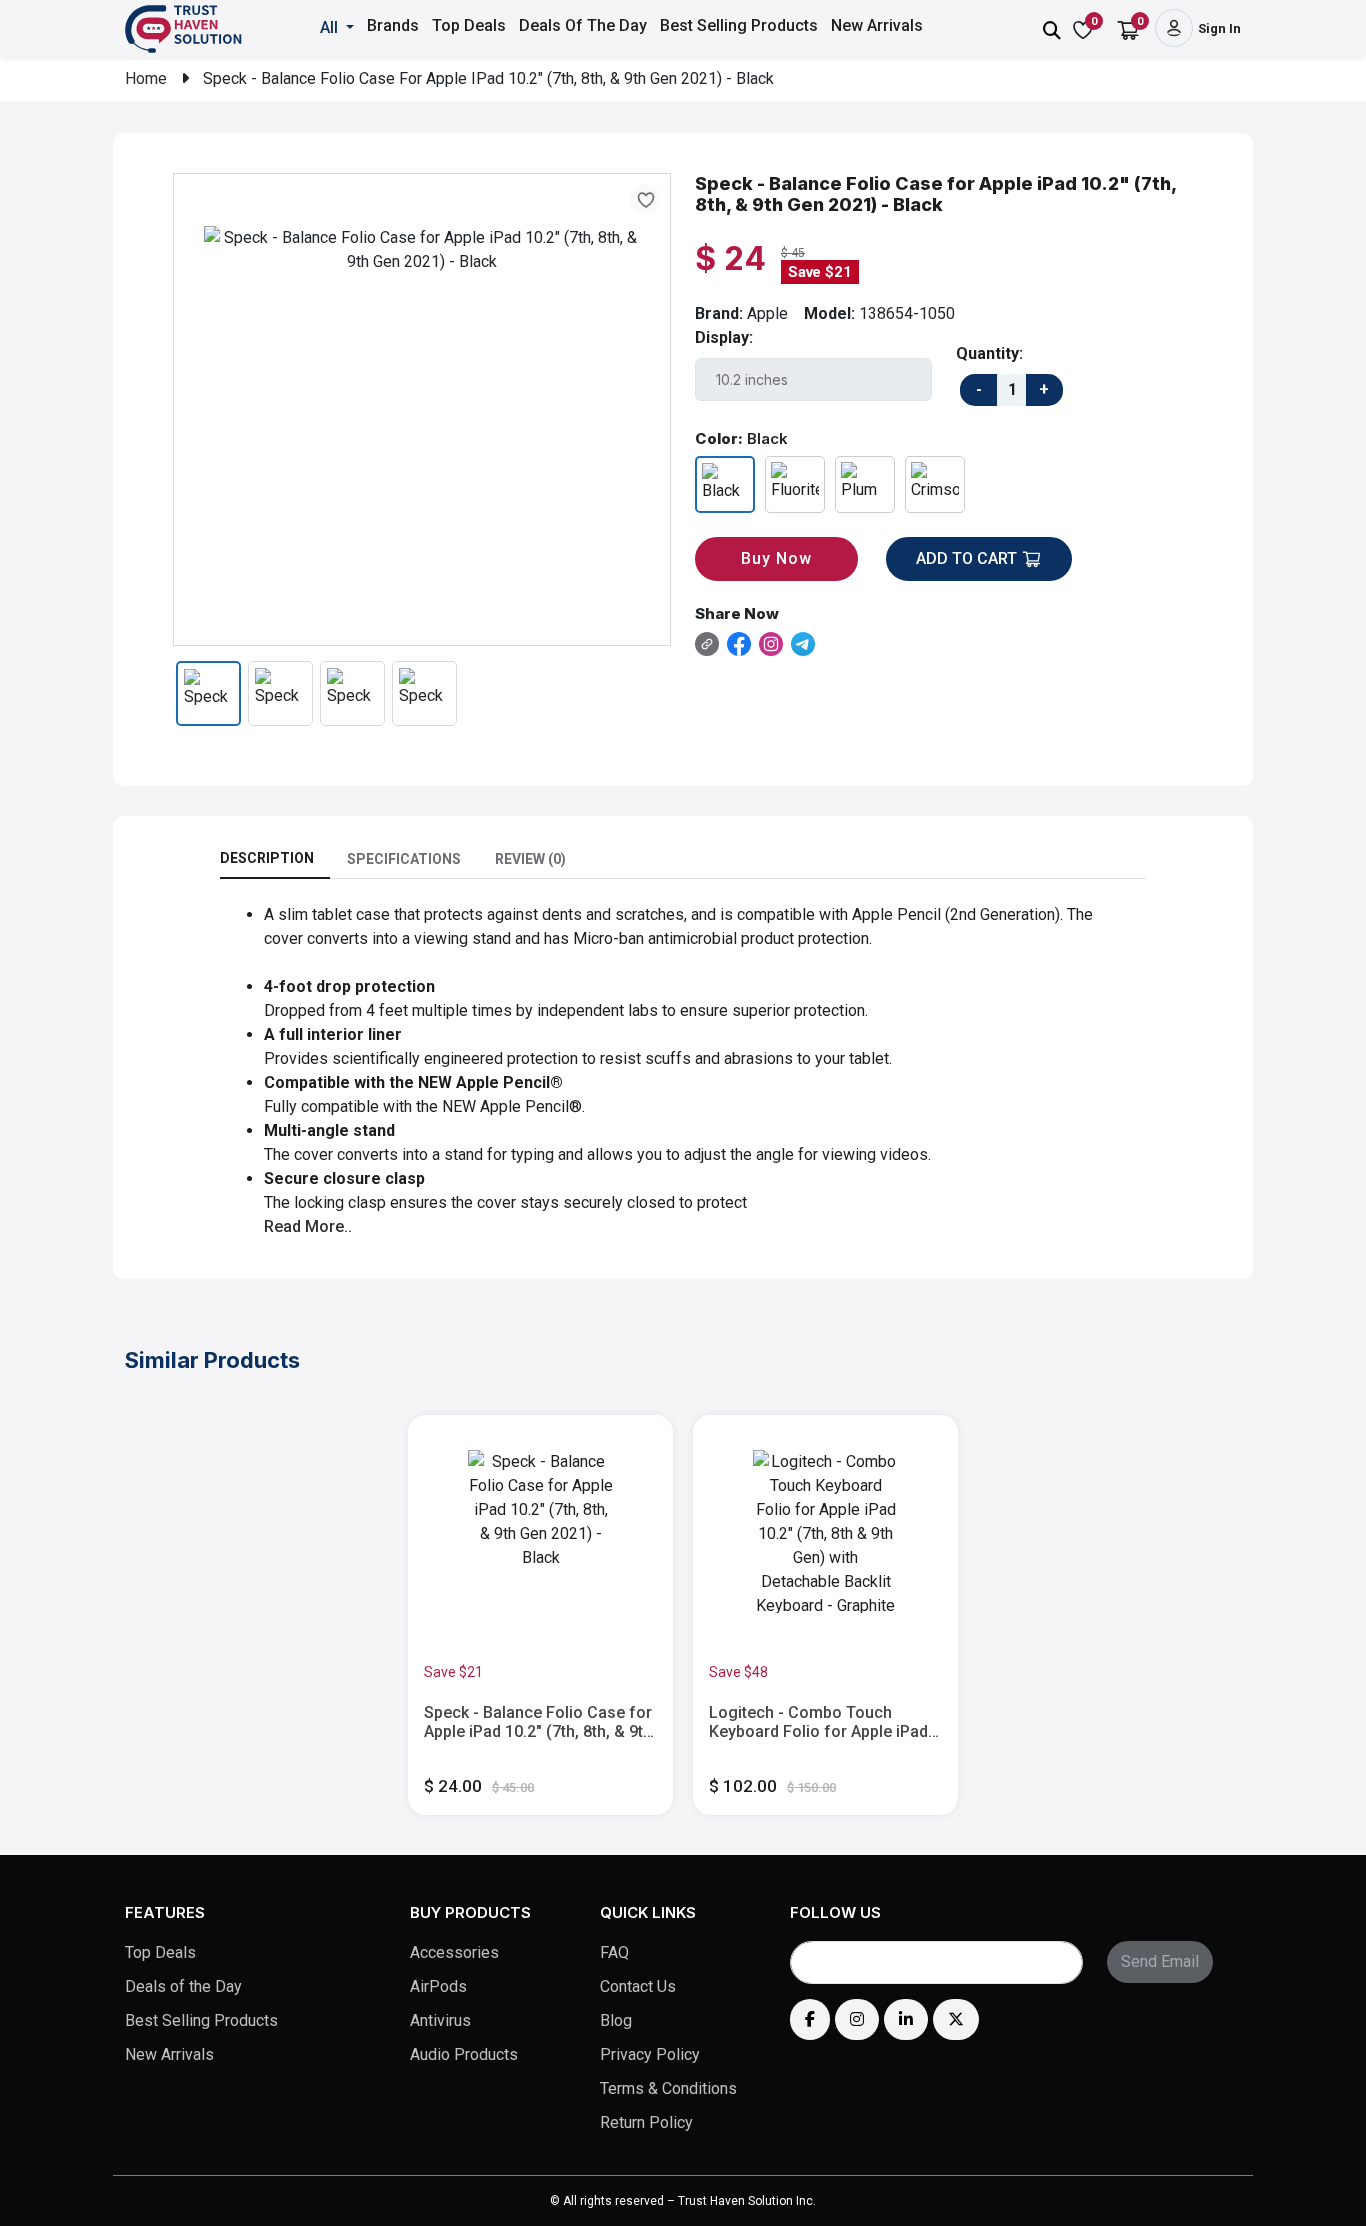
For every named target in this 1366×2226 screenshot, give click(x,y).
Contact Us (638, 1986)
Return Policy (646, 2122)
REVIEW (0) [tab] (530, 859)
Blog (616, 2020)
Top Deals (469, 25)
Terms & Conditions (668, 2088)
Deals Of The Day (583, 25)
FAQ (614, 1952)
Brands (393, 25)
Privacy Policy (650, 2054)
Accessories (454, 1952)
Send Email (1160, 1961)
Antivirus (440, 2020)
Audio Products (464, 2054)
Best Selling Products (739, 25)
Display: (724, 337)
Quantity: (989, 353)
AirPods (438, 1986)
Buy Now (776, 558)
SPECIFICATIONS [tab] (404, 859)
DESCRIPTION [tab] (267, 858)
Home (146, 78)
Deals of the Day (183, 1986)
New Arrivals (877, 25)
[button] (338, 28)
